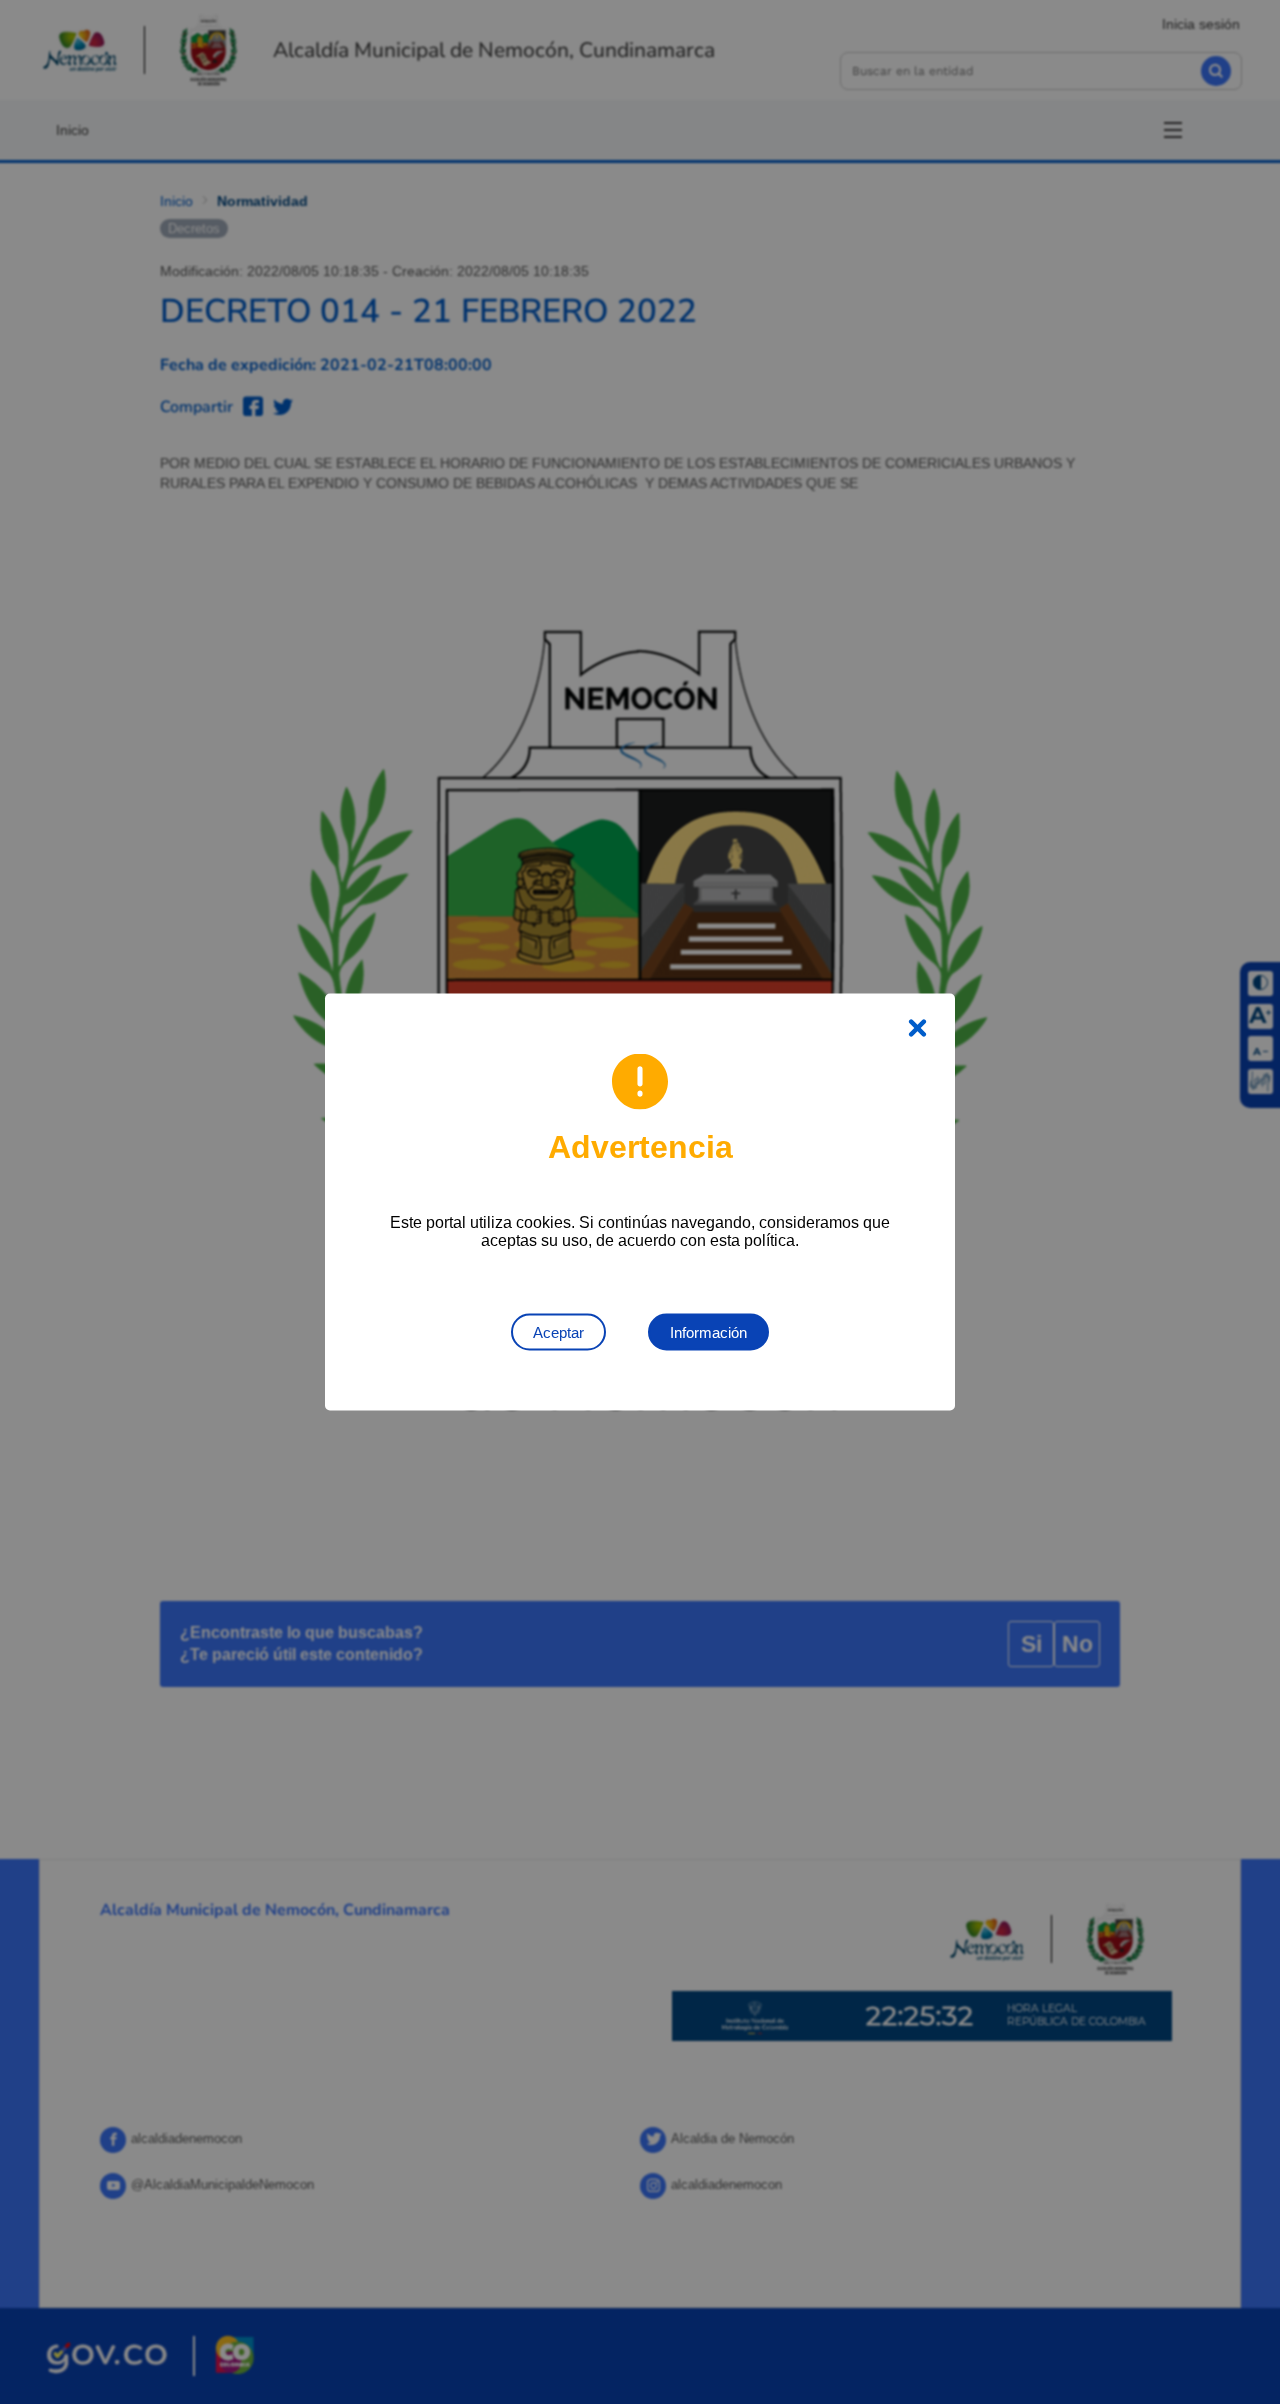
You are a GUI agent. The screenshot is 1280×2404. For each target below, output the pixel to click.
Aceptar (558, 1332)
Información (708, 1332)
